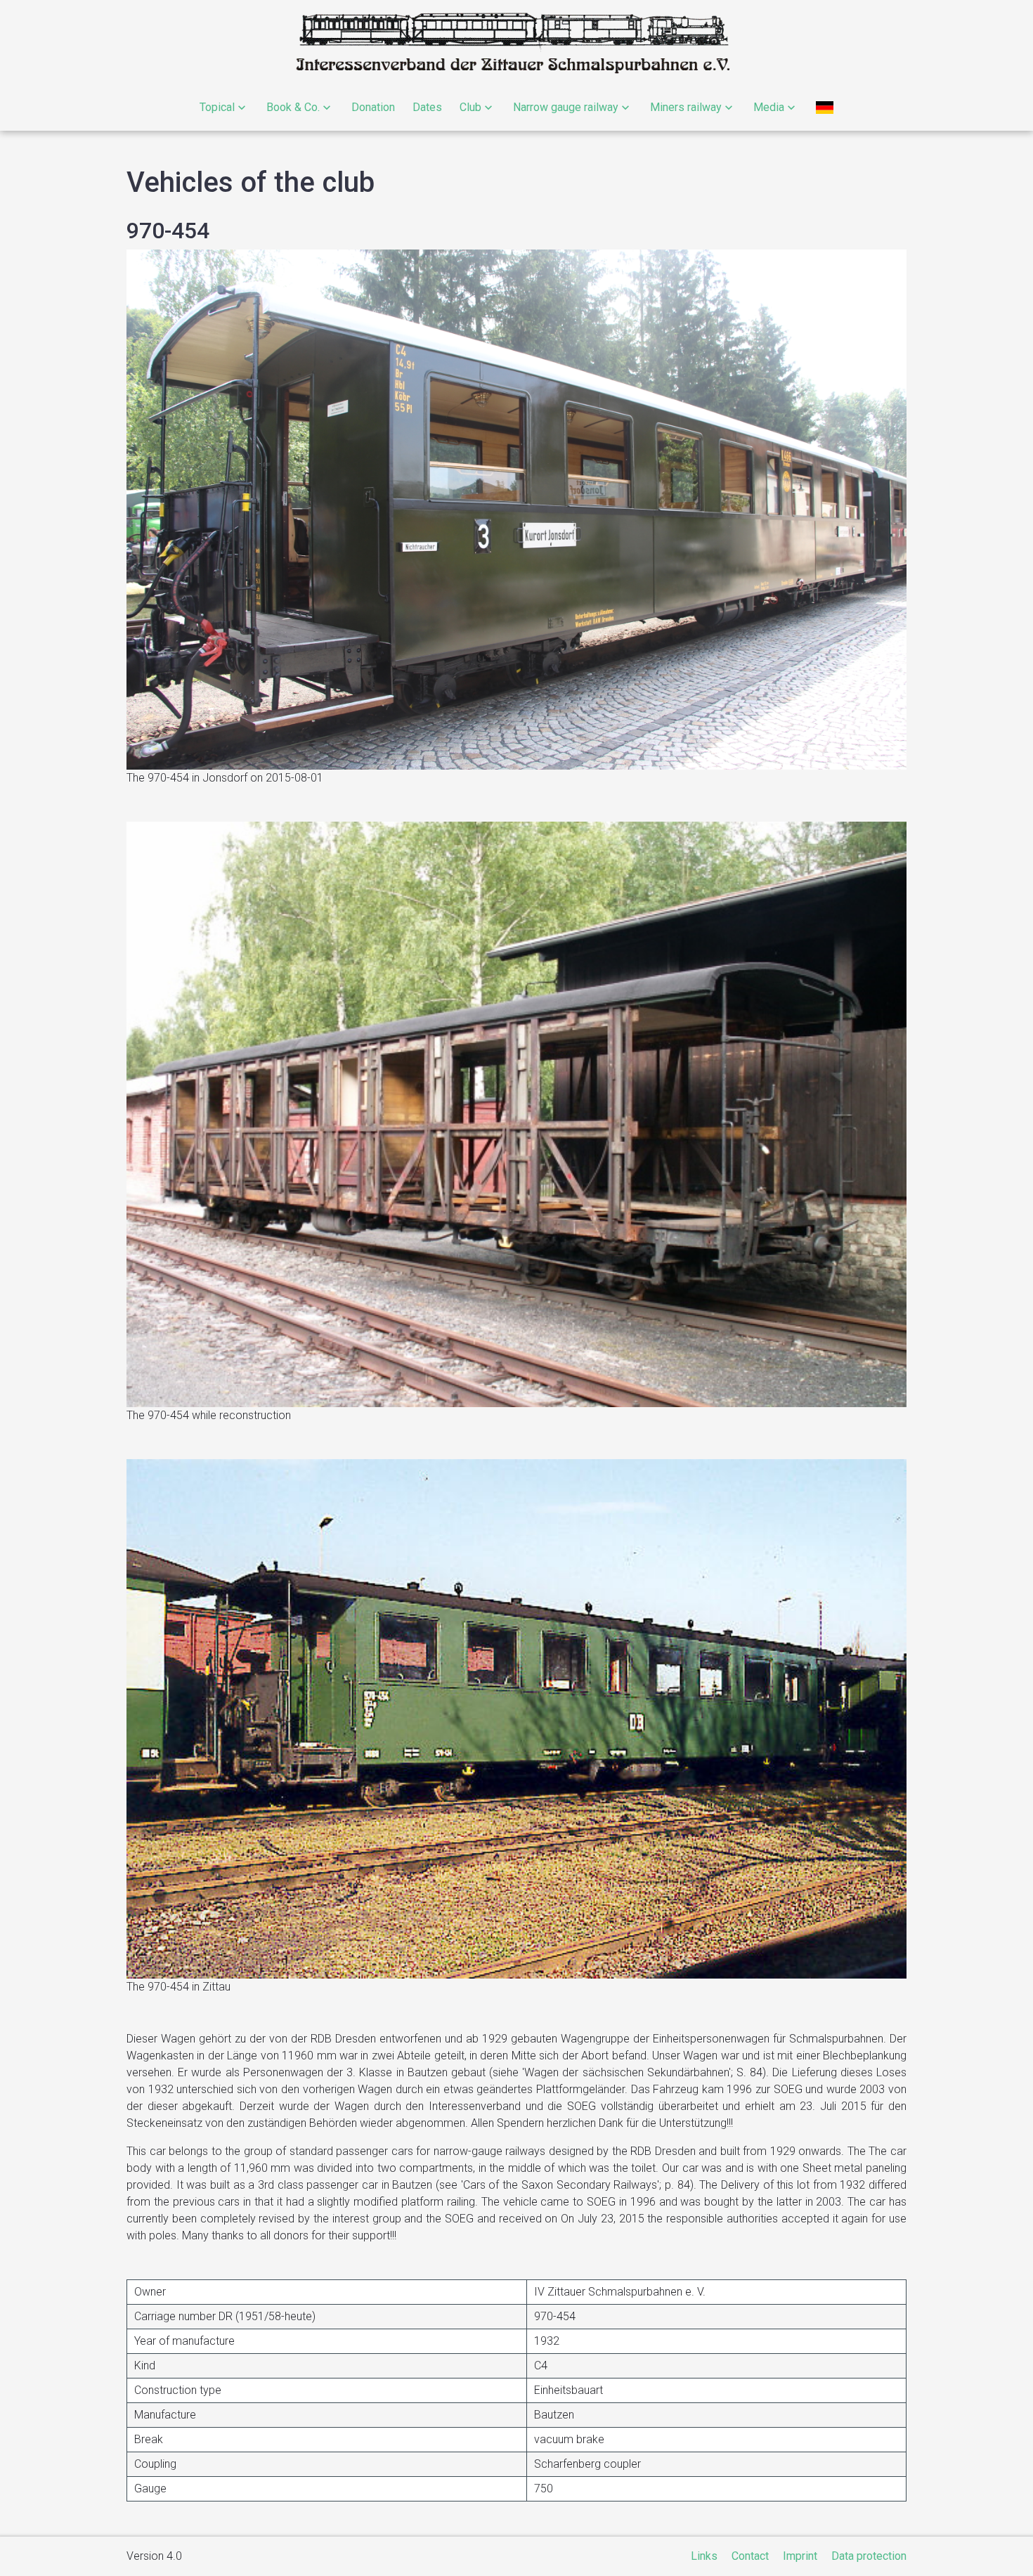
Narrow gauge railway (566, 107)
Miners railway (686, 107)
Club (470, 107)
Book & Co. (293, 107)
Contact (750, 2556)
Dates (427, 107)
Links (704, 2556)
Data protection (869, 2556)
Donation (373, 107)
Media (769, 107)
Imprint (800, 2556)
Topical (217, 107)
